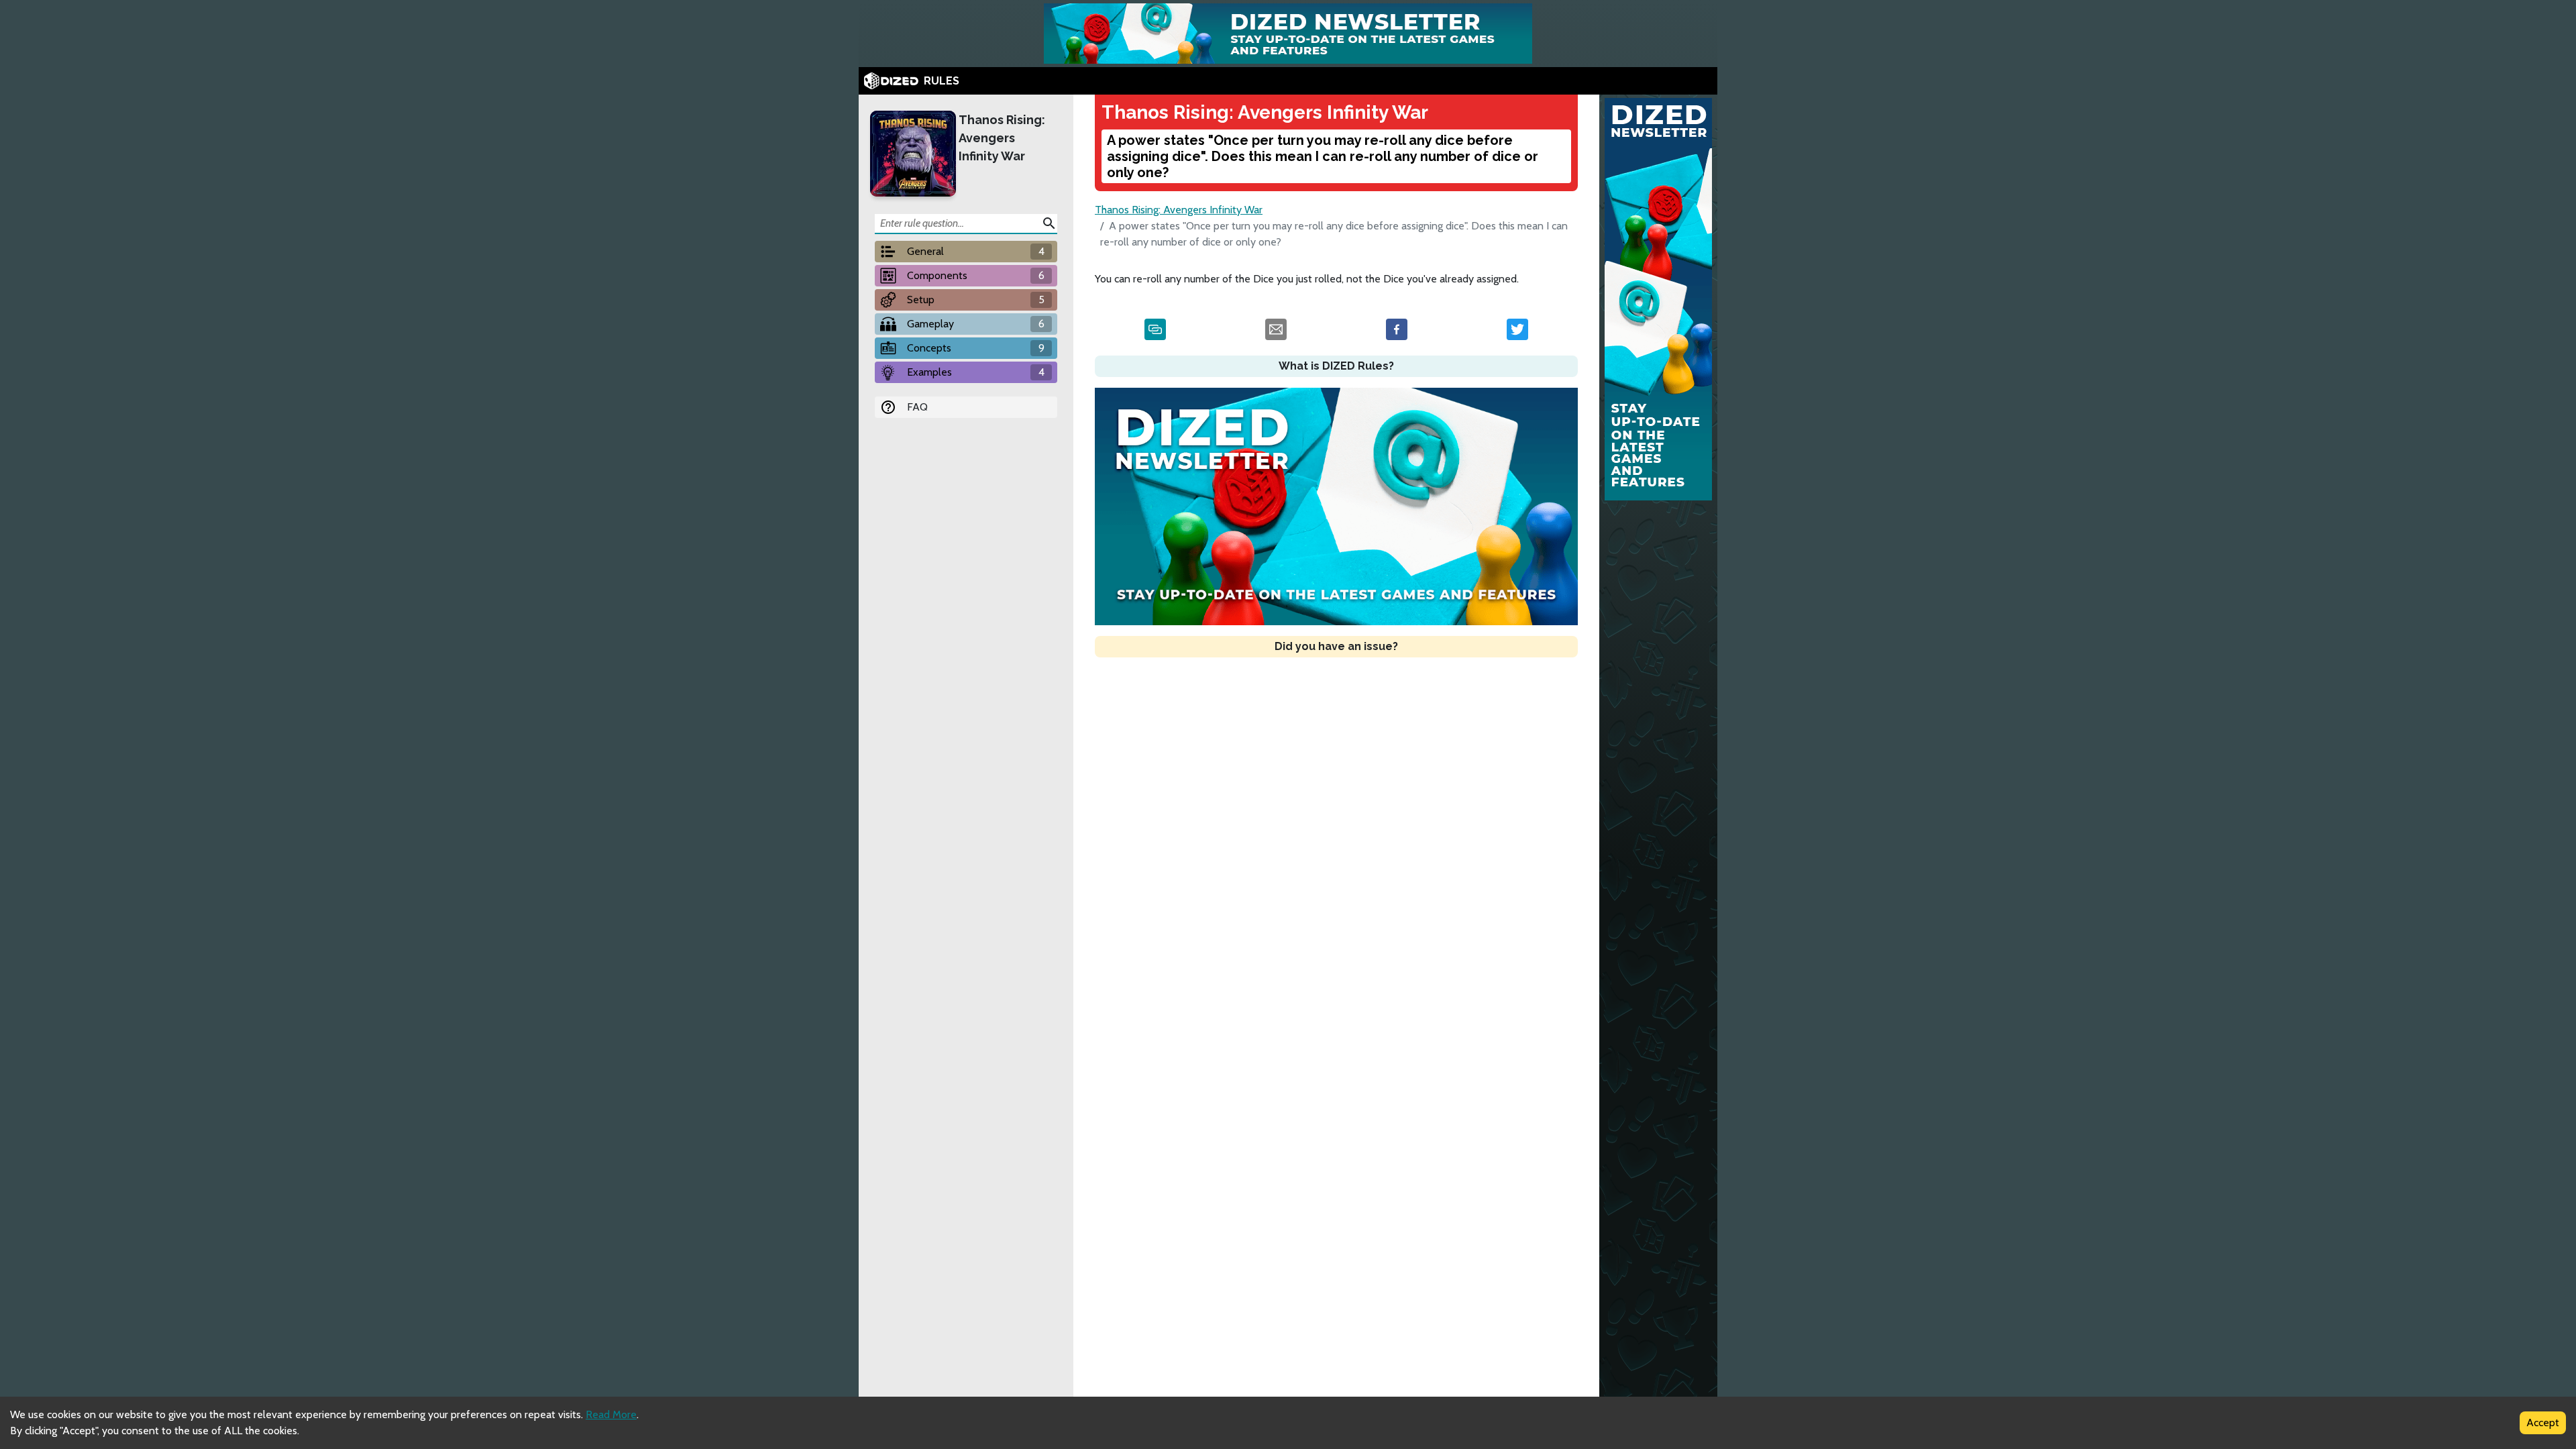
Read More (611, 1414)
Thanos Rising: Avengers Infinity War (1002, 138)
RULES (942, 81)
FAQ (917, 407)
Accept (2543, 1423)
